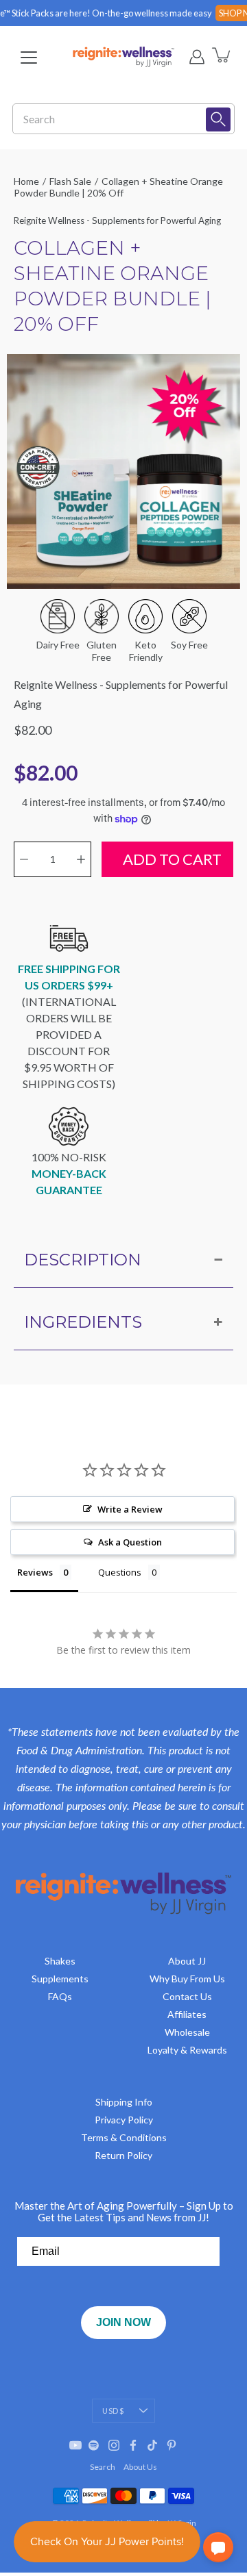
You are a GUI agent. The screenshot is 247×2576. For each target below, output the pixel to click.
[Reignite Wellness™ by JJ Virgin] (123, 57)
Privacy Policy (124, 2120)
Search (103, 2467)
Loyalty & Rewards (187, 2050)
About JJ (187, 1961)
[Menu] (29, 58)
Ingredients (83, 1322)
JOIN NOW (123, 2322)
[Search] (218, 119)
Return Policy (123, 2155)
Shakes (60, 1961)
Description (83, 1260)
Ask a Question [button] (130, 1542)
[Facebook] (133, 2445)
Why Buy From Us (187, 1979)
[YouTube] (75, 2445)
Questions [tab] (120, 1572)
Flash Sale (70, 181)
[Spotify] (95, 2445)
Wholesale (187, 2032)
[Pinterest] (172, 2445)
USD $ (113, 2411)
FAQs (60, 1996)
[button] (218, 2547)
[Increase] (81, 859)
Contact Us (187, 1996)
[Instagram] (114, 2445)
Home (26, 181)
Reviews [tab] (35, 1572)
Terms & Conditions (124, 2137)
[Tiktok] (152, 2445)
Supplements (60, 1979)
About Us (140, 2467)
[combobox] (114, 119)
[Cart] (222, 57)
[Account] (197, 57)
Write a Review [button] (130, 1509)
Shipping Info (124, 2102)
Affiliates (187, 2014)
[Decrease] (24, 859)
